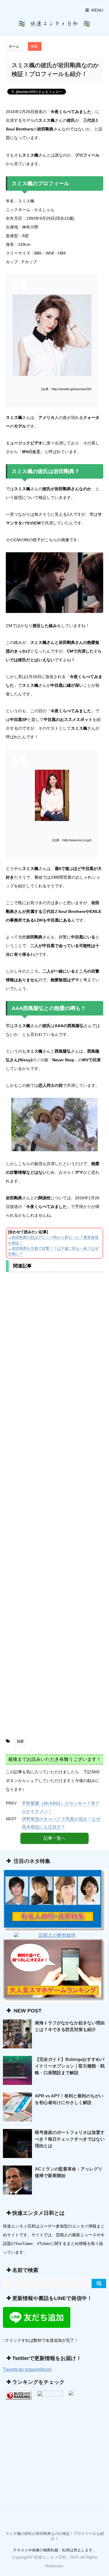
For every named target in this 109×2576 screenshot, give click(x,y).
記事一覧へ (54, 1838)
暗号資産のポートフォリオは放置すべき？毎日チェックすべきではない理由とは (70, 2139)
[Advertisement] (54, 1507)
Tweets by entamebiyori (27, 2369)
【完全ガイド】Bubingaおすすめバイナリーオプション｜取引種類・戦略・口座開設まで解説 (70, 2066)
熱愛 (20, 1741)
